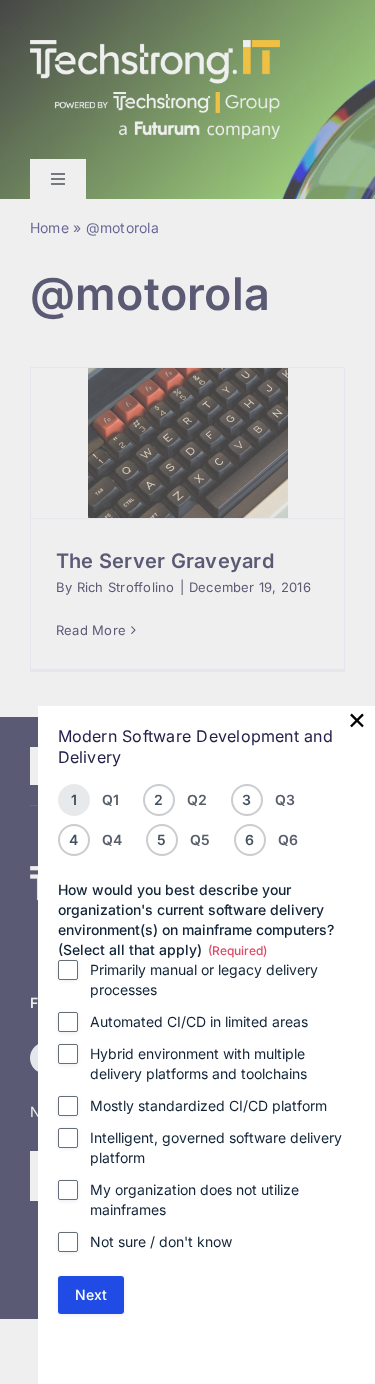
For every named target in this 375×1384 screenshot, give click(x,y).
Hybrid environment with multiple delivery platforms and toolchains (198, 1063)
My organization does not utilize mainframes (194, 1199)
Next (91, 1294)
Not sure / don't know (161, 1241)
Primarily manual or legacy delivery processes (204, 979)
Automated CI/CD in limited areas (199, 1021)
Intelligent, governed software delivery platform (216, 1147)
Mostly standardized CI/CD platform (208, 1105)
